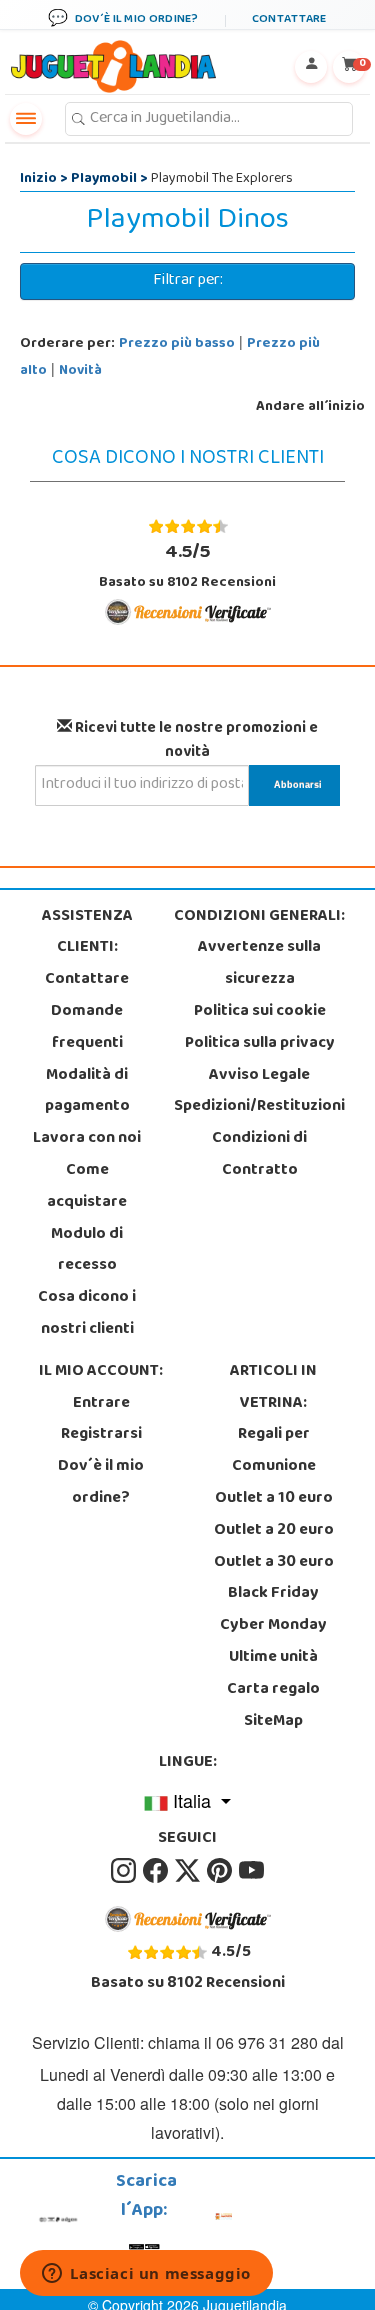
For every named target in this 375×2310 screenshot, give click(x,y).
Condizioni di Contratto (259, 1155)
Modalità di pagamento (87, 1092)
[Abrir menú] (26, 119)
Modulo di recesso (87, 1251)
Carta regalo (273, 1690)
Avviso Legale (259, 1076)
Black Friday (273, 1594)
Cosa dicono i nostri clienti (87, 1314)
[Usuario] (311, 67)
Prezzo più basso (177, 344)
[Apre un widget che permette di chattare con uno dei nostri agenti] (146, 2275)
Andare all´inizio (310, 407)
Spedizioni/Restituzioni (259, 1107)
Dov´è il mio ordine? (101, 1483)
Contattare (87, 980)
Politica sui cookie (260, 1012)
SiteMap (273, 1722)
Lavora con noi (87, 1139)
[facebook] (157, 1871)
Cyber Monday (273, 1626)
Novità (80, 371)
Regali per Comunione (274, 1451)
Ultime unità (273, 1658)
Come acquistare (87, 1187)
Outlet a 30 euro (274, 1563)
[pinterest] (221, 1871)
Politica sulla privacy (260, 1044)
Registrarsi (101, 1435)
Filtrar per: (188, 281)
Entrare (101, 1404)
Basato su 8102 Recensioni (187, 566)
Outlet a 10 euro (274, 1499)
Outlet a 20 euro (274, 1531)
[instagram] (125, 1871)
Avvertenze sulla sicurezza (259, 964)
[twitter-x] (189, 1871)
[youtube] (251, 1871)
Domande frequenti (87, 1028)
